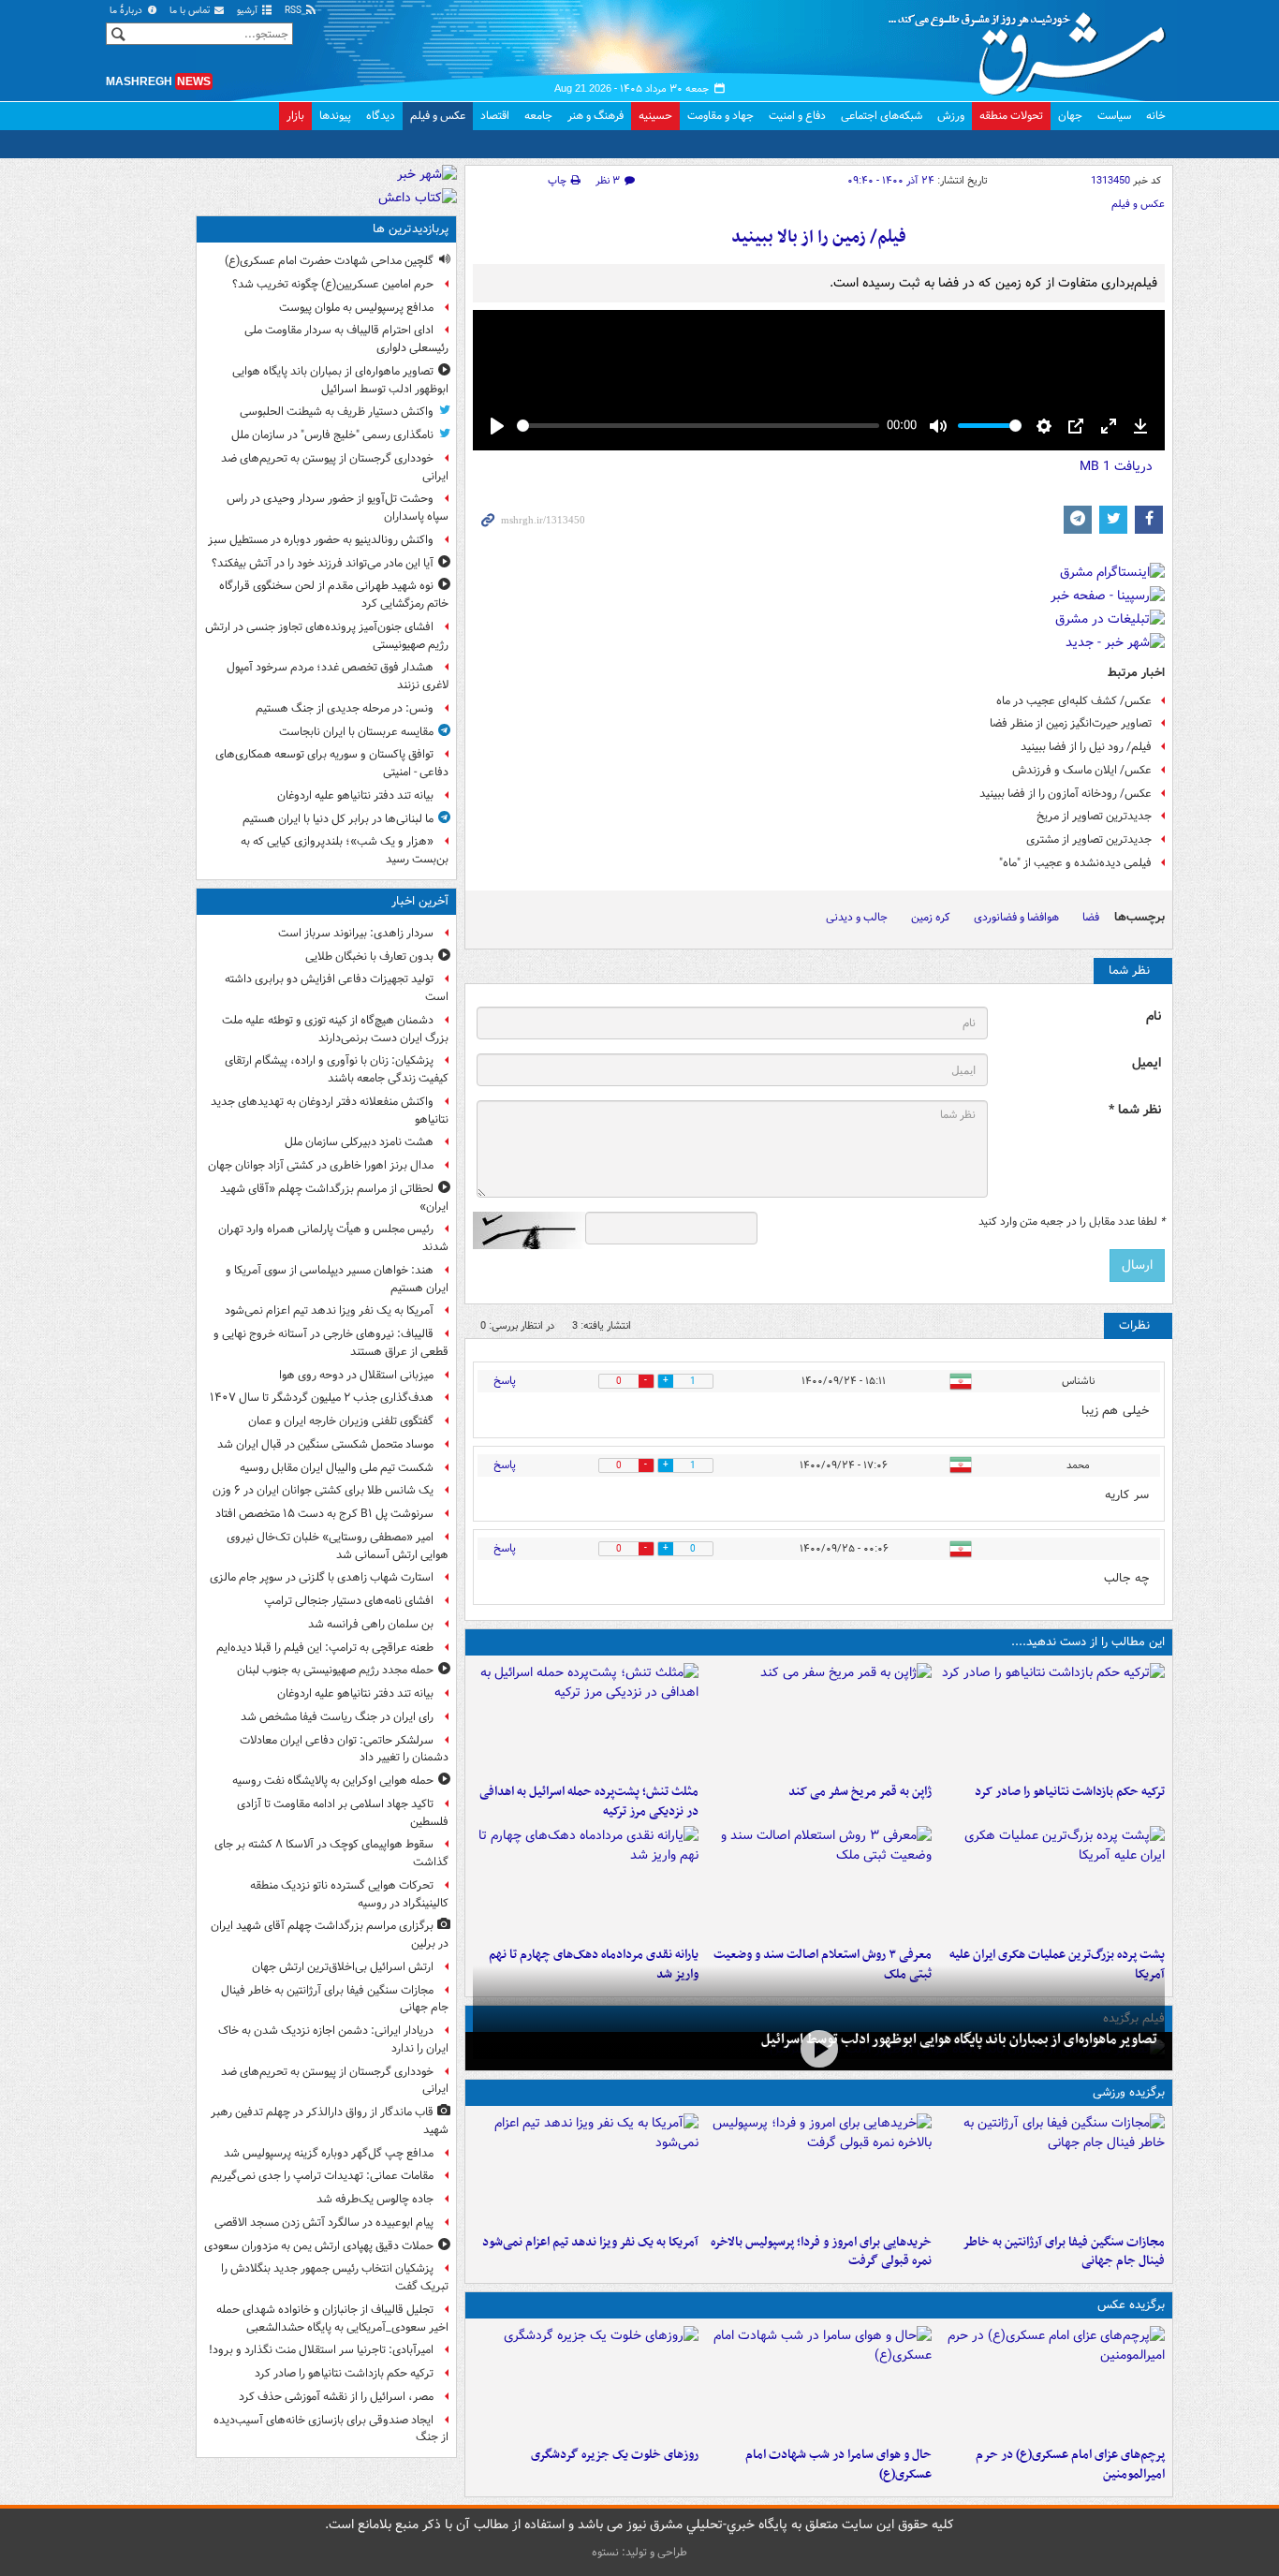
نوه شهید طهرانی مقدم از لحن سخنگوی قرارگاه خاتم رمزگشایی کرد (334, 595)
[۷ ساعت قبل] (819, 1719)
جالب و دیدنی (857, 917)
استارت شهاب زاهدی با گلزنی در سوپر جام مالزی (322, 1577)
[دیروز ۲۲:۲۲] (586, 2170)
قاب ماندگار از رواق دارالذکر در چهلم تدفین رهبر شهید (330, 2121)
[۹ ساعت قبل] (1052, 2382)
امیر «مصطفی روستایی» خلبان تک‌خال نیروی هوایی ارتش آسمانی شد (338, 1546)
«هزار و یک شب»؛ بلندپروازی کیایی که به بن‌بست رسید (345, 850)
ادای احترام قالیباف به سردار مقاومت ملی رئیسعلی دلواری (346, 339)
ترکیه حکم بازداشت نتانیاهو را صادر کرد (1070, 1792)
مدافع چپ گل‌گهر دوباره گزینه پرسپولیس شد (329, 2153)
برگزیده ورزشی (1129, 2092)
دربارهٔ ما (127, 11)
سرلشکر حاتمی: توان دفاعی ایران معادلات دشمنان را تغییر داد (344, 1749)
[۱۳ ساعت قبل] (819, 2049)
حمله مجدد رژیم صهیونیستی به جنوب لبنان (335, 1670)
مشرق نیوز (1033, 47)
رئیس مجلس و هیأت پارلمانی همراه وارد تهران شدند (333, 1238)
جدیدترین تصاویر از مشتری (1089, 839)
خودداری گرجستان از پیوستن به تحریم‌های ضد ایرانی (335, 467)
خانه (1156, 116)
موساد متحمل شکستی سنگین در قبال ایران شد (325, 1444)
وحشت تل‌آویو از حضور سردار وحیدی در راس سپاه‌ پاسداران (338, 508)
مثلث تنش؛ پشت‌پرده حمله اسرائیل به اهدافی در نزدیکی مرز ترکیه (589, 1802)
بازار (295, 116)
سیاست (1114, 116)
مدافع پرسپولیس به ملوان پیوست (356, 308)
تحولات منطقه (1011, 116)
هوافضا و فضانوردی (1016, 917)
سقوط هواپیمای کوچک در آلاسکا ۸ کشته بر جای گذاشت (331, 1853)
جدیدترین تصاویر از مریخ (1094, 816)
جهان (1070, 116)
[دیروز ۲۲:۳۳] (819, 2170)
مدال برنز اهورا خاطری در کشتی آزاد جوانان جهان (321, 1165)
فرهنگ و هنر (595, 116)
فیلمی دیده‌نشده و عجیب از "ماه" (1075, 863)
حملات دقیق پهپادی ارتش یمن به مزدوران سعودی (319, 2246)
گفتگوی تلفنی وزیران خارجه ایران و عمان (341, 1421)
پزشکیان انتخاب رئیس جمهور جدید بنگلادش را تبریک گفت (335, 2277)
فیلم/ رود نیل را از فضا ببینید (1086, 747)
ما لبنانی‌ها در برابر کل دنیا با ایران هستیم (338, 819)
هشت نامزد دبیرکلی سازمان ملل (359, 1142)
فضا (1091, 917)
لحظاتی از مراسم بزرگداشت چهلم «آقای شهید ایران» (334, 1198)
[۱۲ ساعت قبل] (1052, 1882)
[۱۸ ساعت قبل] (819, 1882)
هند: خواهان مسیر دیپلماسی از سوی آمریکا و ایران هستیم (337, 1279)
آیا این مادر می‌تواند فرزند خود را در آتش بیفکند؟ (323, 563)
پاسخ (505, 1381)
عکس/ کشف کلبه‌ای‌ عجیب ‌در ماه (1074, 701)
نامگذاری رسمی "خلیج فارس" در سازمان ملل (332, 435)
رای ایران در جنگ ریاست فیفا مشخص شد (337, 1717)
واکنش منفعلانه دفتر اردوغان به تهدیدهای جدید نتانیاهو (330, 1111)
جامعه (538, 116)
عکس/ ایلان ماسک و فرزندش (1082, 770)
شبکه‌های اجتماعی (882, 116)
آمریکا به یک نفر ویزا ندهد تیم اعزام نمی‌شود (590, 2242)
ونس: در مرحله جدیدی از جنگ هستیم (345, 708)
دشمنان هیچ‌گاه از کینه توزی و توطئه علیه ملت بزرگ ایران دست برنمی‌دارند (335, 1029)
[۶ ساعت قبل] (1052, 1719)
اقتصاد (495, 116)
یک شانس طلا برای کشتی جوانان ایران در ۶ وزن (323, 1490)
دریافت (1116, 466)
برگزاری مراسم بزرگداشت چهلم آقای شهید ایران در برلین (330, 1935)
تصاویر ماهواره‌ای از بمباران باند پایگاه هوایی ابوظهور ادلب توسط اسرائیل (959, 2039)
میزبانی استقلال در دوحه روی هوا (356, 1375)
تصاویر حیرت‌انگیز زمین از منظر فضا (1071, 723)
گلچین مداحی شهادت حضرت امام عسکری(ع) (329, 261)
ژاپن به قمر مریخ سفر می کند (860, 1792)
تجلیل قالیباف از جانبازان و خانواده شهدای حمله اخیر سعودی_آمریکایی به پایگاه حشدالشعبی (332, 2318)
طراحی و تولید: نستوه (639, 2552)
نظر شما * (1135, 1110)
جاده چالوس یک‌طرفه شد (375, 2199)
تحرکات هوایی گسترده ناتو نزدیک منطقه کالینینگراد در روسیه (349, 1894)
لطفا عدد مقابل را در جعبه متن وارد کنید (1072, 1222)
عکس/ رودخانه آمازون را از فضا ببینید (1066, 794)
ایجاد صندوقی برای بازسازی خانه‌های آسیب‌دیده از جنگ (331, 2429)
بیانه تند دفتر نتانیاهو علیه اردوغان (355, 795)
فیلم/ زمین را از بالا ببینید (819, 237)
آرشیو (249, 11)
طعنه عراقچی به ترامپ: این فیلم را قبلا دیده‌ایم (325, 1648)
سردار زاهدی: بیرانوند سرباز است (356, 933)
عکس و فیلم (438, 116)
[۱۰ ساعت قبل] (586, 1719)
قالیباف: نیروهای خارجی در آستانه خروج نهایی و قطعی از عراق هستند (331, 1343)
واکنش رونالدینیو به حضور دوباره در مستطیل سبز (321, 540)
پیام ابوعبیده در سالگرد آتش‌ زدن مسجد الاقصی (324, 2223)
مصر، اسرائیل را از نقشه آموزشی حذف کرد (336, 2397)
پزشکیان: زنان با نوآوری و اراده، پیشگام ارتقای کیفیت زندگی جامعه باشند (337, 1069)
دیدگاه (381, 116)
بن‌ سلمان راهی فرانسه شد (371, 1624)
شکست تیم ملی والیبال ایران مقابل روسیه (337, 1468)
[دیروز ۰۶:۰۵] (586, 2382)
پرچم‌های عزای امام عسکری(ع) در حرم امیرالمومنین (1070, 2465)
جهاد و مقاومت (720, 116)
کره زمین (931, 917)
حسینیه (655, 116)
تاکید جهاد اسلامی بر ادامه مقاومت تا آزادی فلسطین (343, 1813)
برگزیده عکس (1131, 2305)
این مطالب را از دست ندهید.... (1088, 1642)
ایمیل (1147, 1063)
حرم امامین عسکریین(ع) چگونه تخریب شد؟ (333, 284)
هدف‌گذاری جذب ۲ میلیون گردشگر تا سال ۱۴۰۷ (322, 1398)
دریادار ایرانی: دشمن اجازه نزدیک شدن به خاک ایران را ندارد (333, 2039)
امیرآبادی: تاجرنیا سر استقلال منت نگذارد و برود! (321, 2350)
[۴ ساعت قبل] (1052, 2170)
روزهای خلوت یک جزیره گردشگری (615, 2455)
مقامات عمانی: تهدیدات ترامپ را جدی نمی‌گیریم (322, 2176)
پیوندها (335, 116)
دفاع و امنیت (797, 116)
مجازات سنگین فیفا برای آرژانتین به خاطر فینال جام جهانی (1064, 2252)
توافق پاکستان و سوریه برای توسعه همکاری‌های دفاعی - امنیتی (332, 763)
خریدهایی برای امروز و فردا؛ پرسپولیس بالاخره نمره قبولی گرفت (821, 2252)
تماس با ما (191, 11)
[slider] (698, 426)
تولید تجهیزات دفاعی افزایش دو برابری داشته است (337, 988)
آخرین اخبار (420, 901)
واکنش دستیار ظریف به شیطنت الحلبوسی (337, 412)
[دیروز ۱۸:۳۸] (586, 1882)
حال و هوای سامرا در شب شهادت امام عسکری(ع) (838, 2465)
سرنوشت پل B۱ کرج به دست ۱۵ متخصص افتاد (324, 1514)
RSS (294, 11)
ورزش (951, 116)
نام (1154, 1016)
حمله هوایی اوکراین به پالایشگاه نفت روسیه (333, 1781)
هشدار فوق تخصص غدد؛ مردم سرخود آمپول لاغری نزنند (338, 676)
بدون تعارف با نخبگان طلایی (369, 957)
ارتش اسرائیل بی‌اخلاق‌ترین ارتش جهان (343, 1967)
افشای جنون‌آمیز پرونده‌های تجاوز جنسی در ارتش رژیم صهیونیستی (327, 636)
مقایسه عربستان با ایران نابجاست (356, 732)
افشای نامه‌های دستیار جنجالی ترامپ (349, 1601)
